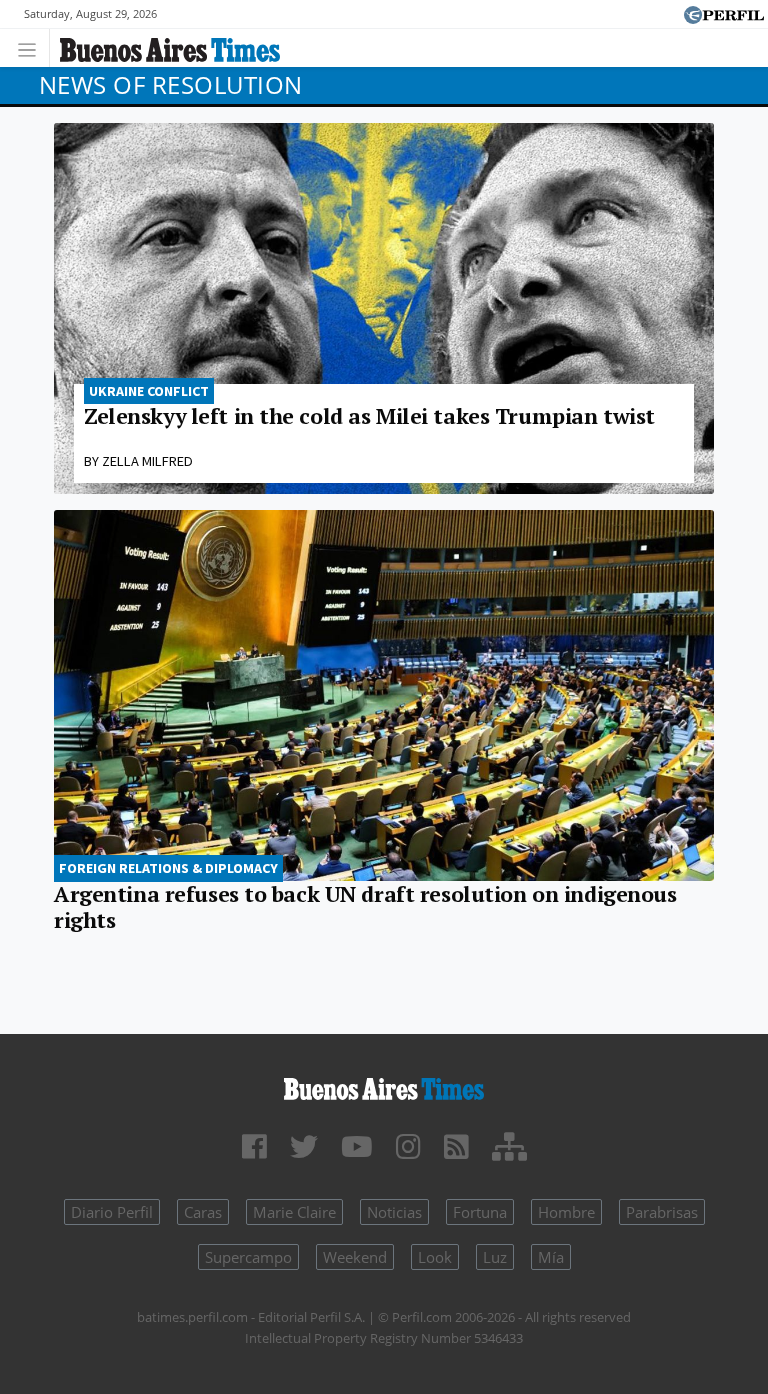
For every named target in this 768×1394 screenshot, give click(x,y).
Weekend (355, 1257)
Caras (203, 1212)
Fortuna (480, 1212)
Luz (495, 1257)
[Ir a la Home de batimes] (384, 1086)
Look (435, 1257)
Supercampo (248, 1257)
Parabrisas (662, 1212)
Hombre (566, 1212)
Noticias (394, 1212)
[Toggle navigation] (32, 47)
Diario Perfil (112, 1212)
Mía (551, 1257)
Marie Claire (294, 1212)
